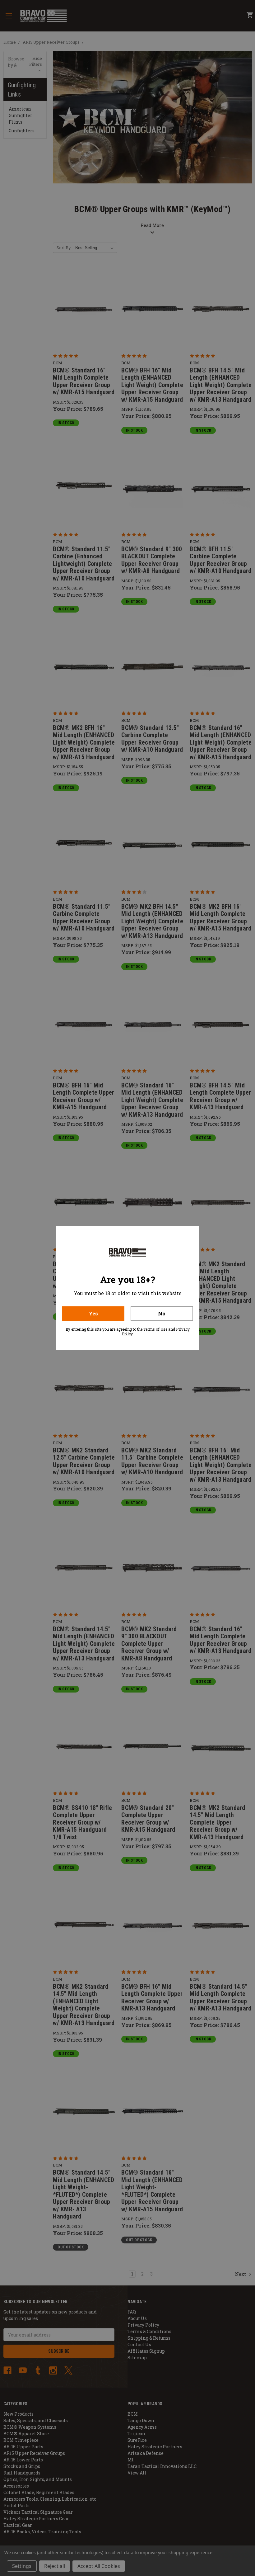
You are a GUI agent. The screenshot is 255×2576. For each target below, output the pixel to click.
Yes (93, 1313)
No (162, 1313)
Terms (149, 1329)
